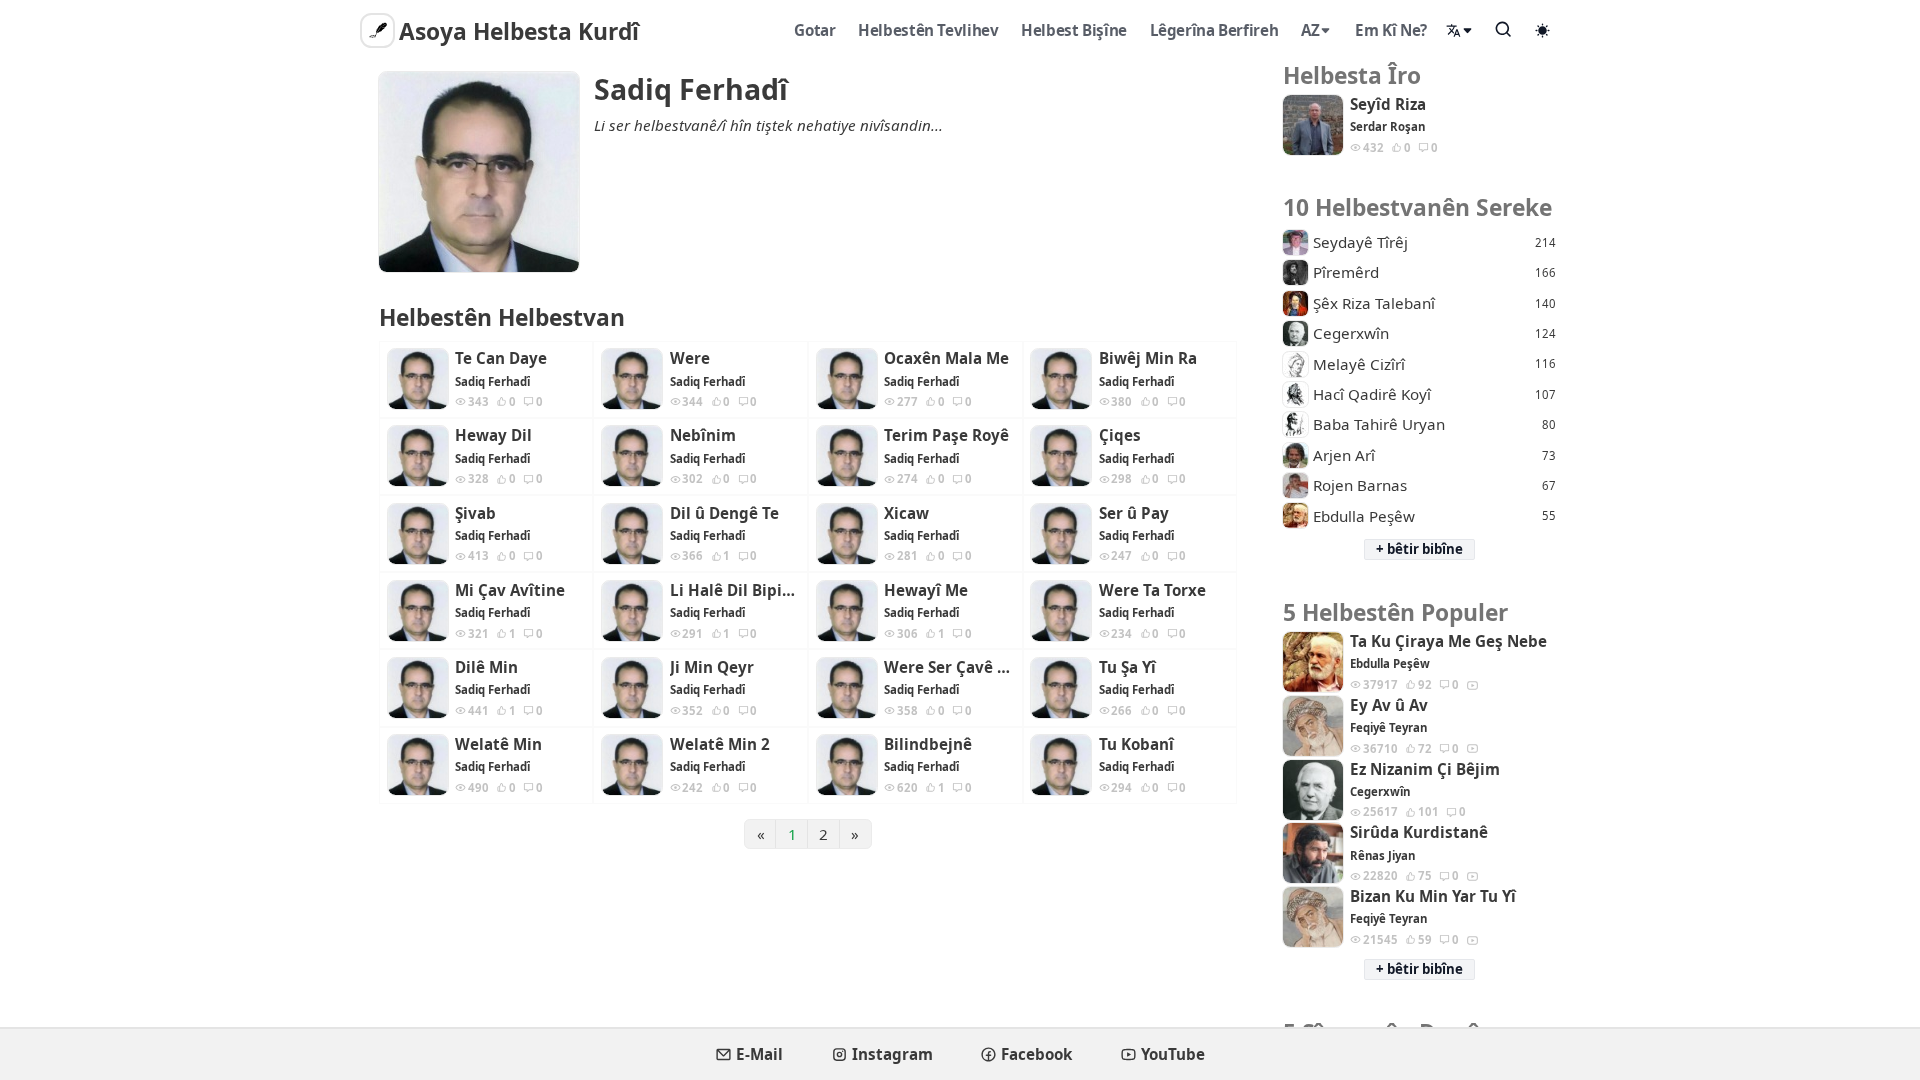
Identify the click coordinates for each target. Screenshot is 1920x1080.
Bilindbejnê (928, 744)
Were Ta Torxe (1152, 590)
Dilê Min (486, 667)
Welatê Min (498, 744)
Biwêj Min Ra (1148, 358)
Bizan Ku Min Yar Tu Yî (1433, 896)
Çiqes (1120, 435)
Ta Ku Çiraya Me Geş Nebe (1448, 641)
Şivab (475, 513)
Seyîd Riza (1388, 104)
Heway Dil (493, 435)
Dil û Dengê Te (724, 513)
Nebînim (703, 435)
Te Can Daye (501, 358)
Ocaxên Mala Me (946, 358)
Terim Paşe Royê (946, 435)
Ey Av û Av (1389, 705)
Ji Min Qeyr (712, 667)
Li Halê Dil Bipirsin (735, 590)
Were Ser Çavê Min (949, 667)
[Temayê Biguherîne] (1543, 30)
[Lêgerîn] (1504, 29)
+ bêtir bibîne (1419, 549)
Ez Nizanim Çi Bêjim (1425, 769)
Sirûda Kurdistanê (1419, 832)
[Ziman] (1460, 30)
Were (690, 358)
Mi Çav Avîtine (510, 590)
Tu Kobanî (1136, 744)
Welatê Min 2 (720, 744)
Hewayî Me (926, 590)
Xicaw (906, 513)
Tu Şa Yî (1127, 667)
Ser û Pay (1134, 513)
